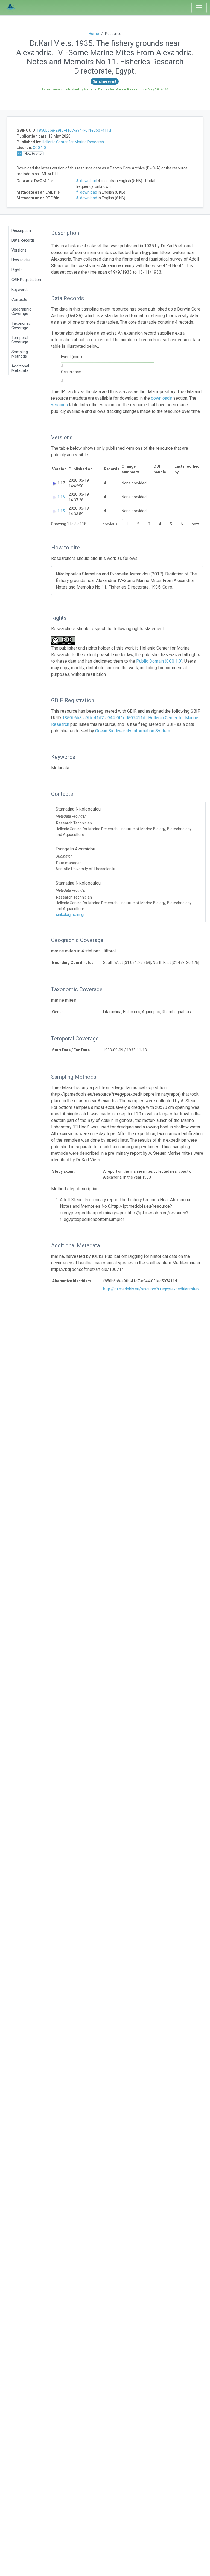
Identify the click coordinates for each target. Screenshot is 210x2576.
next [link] (196, 524)
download (89, 181)
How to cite (21, 260)
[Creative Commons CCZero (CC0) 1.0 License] (65, 641)
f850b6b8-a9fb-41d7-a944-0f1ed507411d (74, 130)
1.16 (61, 497)
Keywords (20, 290)
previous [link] (110, 524)
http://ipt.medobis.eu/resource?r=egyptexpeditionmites (151, 1289)
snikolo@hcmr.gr (70, 914)
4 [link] (160, 524)
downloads (161, 398)
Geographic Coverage (21, 311)
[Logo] (11, 8)
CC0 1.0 (39, 148)
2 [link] (138, 524)
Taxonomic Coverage (21, 326)
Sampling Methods (20, 354)
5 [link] (171, 524)
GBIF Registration (26, 280)
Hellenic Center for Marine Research (73, 142)
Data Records (23, 240)
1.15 (61, 511)
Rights (17, 270)
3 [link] (149, 524)
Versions (19, 250)
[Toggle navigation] (199, 8)
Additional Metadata (20, 368)
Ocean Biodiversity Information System (133, 731)
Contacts (19, 299)
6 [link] (182, 524)
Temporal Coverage (20, 340)
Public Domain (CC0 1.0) (159, 661)
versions (59, 405)
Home (94, 34)
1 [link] (127, 524)
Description (21, 230)
